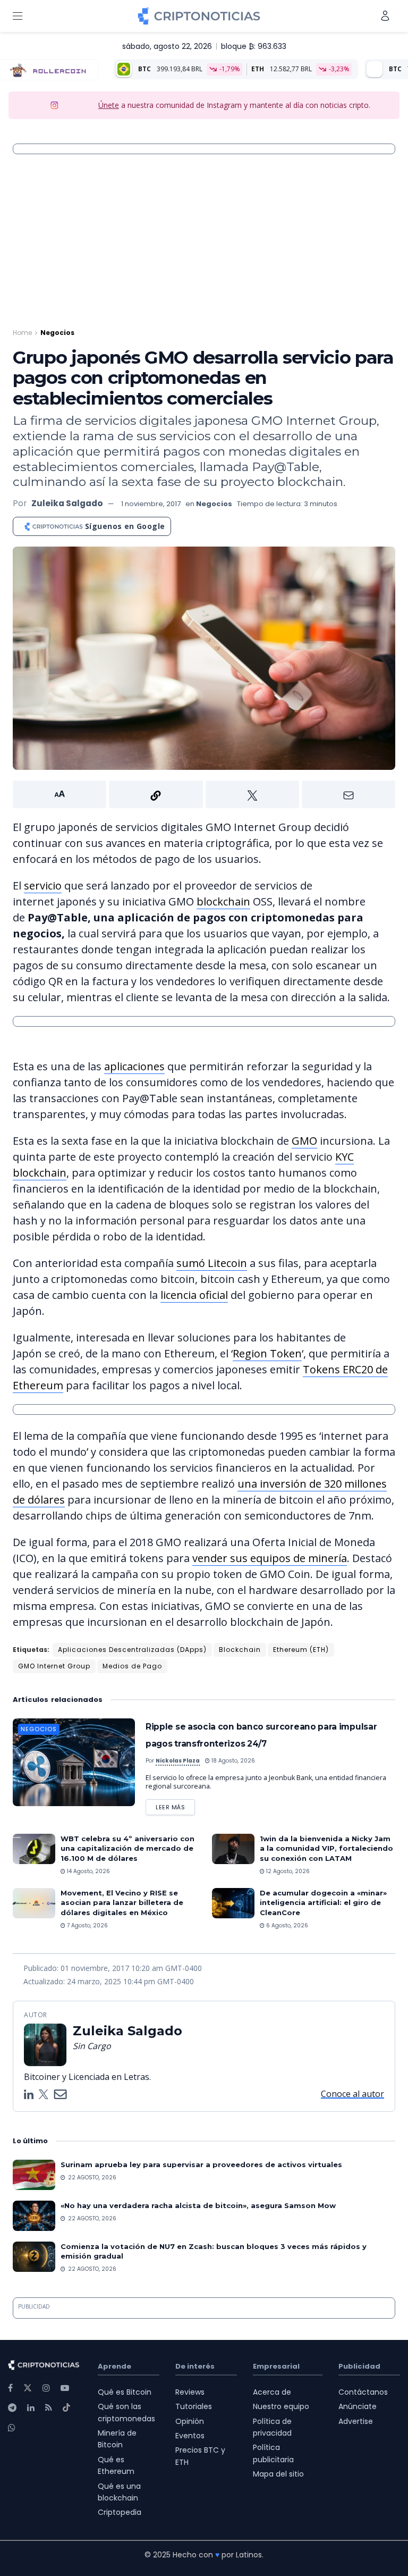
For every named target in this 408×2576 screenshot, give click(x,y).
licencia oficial (194, 1295)
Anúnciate (358, 2406)
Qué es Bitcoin (125, 2392)
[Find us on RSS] (49, 2408)
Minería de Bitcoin (117, 2439)
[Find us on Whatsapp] (12, 2428)
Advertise (356, 2421)
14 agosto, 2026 (88, 1871)
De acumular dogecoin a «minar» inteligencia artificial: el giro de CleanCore (323, 1902)
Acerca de (272, 2392)
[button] (204, 794)
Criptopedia (120, 2512)
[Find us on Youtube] (65, 2388)
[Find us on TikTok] (66, 2408)
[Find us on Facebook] (10, 2388)
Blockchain (240, 1650)
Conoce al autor (352, 2094)
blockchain (223, 901)
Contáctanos (363, 2392)
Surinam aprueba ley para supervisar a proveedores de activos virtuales (201, 2164)
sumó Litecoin (212, 1263)
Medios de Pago (132, 1666)
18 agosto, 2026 (232, 1761)
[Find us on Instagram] (46, 2388)
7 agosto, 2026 (87, 1925)
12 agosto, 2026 (287, 1871)
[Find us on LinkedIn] (31, 2408)
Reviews (190, 2392)
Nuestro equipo (281, 2406)
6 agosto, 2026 (286, 1925)
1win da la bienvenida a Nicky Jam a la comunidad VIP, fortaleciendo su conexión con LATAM (326, 1848)
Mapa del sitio (278, 2474)
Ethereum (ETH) (301, 1650)
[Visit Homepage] (199, 16)
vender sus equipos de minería (270, 1558)
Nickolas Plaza (178, 1761)
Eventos (190, 2436)
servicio (43, 886)
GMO (304, 1141)
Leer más (175, 1805)
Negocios (57, 333)
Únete (109, 105)
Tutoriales (194, 2406)
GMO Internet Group (54, 1666)
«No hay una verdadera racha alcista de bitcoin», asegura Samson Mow (198, 2205)
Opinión (190, 2421)
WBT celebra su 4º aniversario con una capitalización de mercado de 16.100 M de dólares (127, 1848)
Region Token (267, 1353)
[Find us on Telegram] (12, 2408)
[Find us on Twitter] (28, 2388)
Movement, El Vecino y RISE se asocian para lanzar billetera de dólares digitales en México (122, 1902)
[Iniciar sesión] (385, 16)
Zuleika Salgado (67, 503)
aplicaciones (134, 1066)
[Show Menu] (18, 16)
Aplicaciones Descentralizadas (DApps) (132, 1650)
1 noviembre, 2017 (151, 504)
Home (22, 333)
